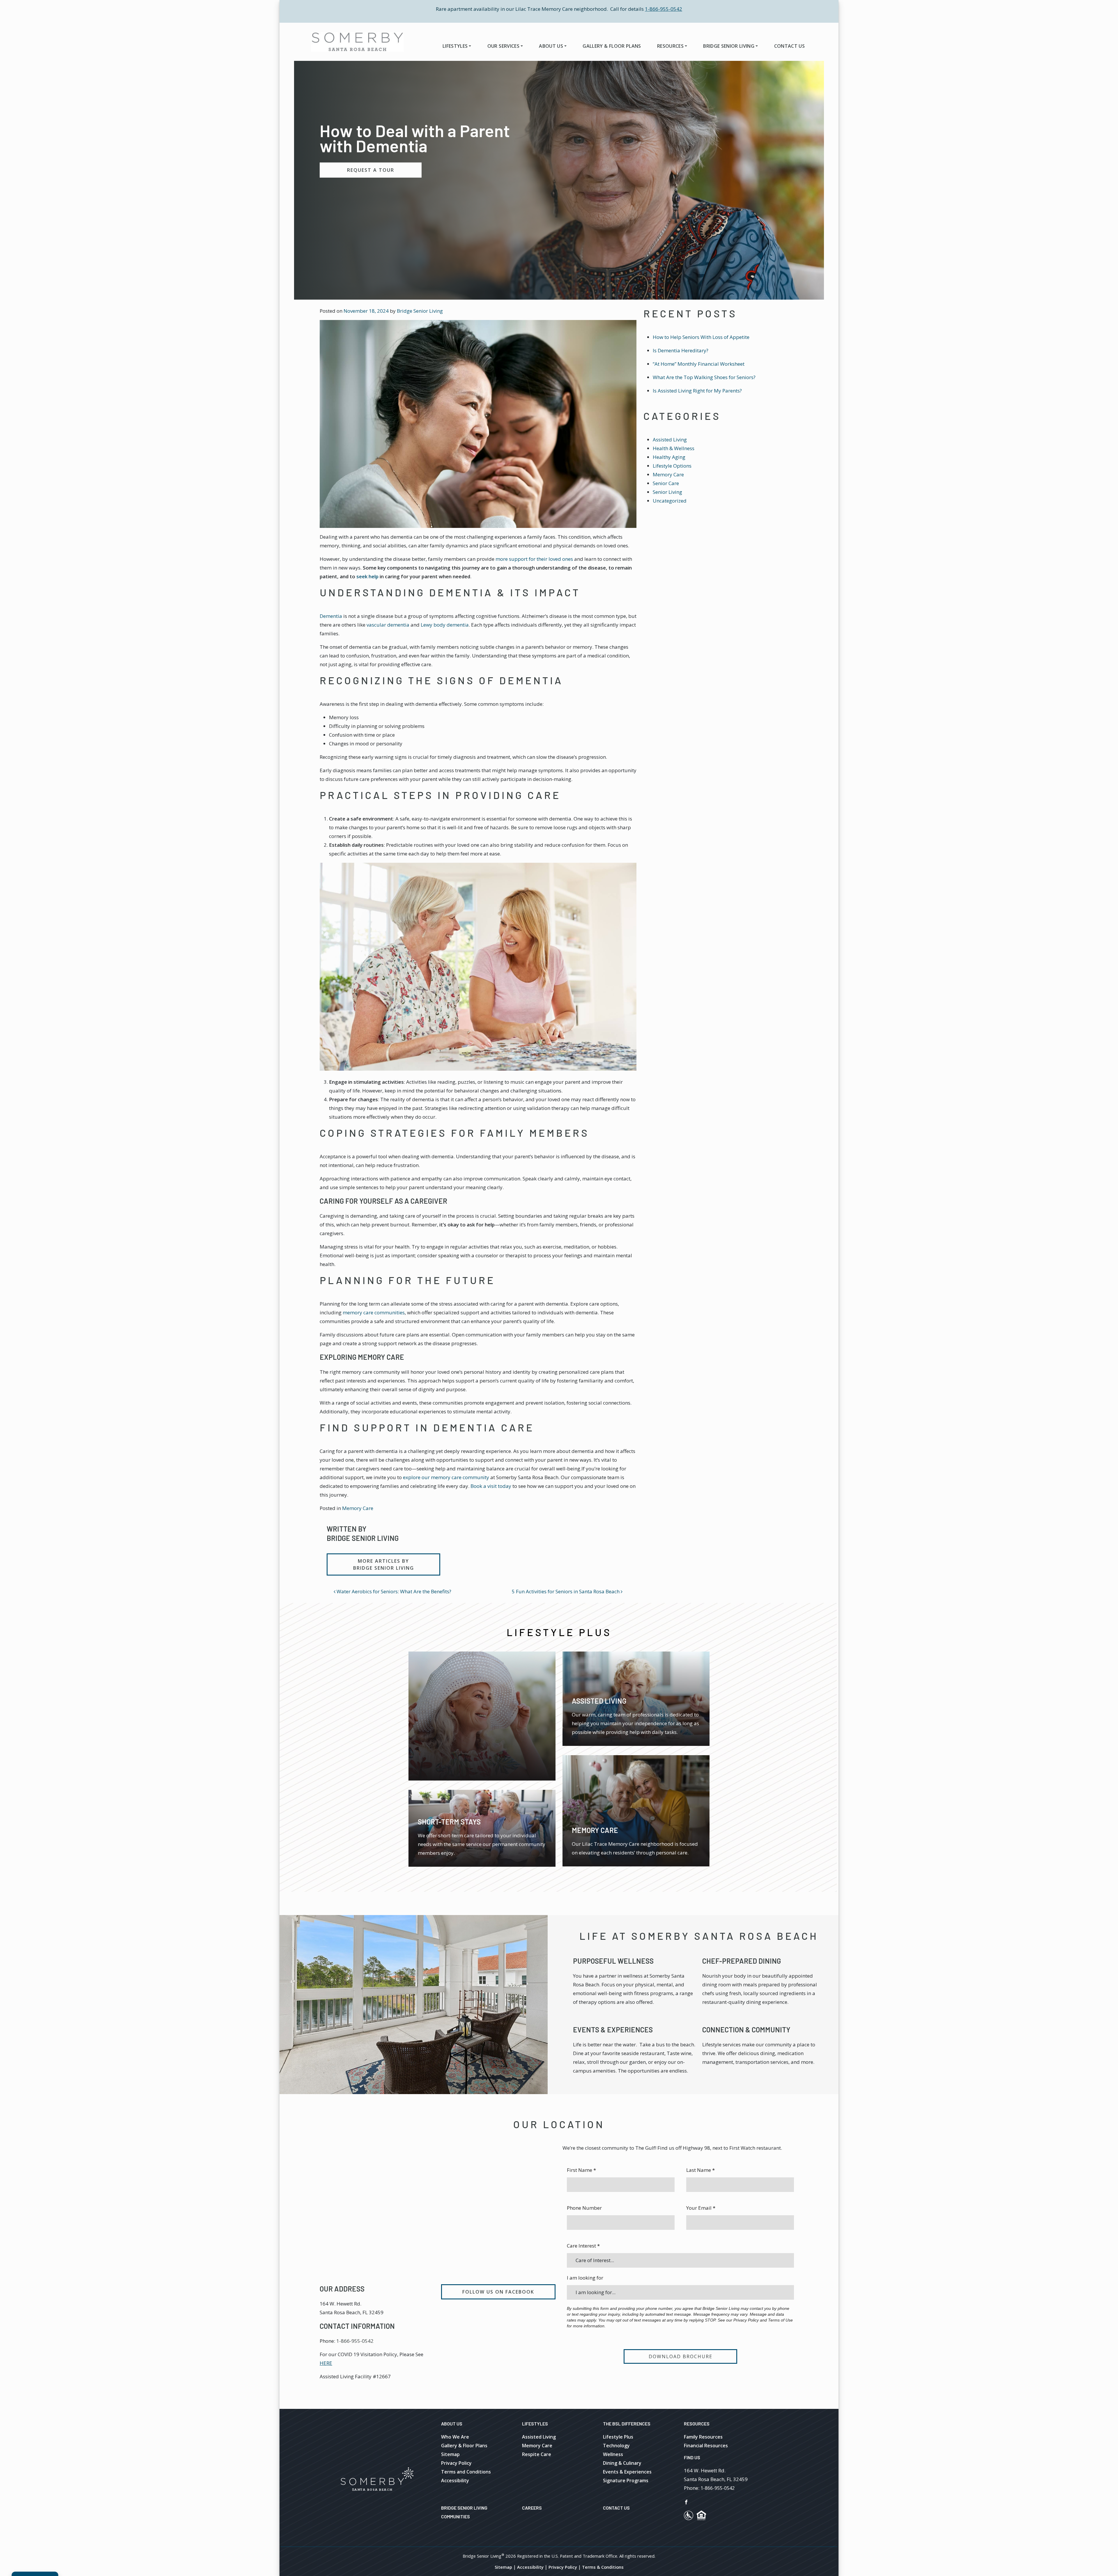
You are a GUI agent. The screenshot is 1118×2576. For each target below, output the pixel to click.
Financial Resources (706, 2446)
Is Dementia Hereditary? (681, 350)
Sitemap (450, 2454)
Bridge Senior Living (729, 46)
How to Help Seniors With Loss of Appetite (701, 337)
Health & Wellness (674, 448)
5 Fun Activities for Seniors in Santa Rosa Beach (566, 1591)
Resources (670, 46)
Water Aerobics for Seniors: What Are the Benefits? (393, 1591)
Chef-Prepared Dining (742, 1961)
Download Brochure (681, 2356)
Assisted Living (670, 440)
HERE (326, 2363)
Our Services (503, 46)
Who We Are (455, 2437)
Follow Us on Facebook (498, 2292)
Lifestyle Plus (618, 2437)
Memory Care (358, 1508)
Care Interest (583, 2246)
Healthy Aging (669, 457)
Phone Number (584, 2208)
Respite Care (537, 2454)
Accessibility (455, 2480)
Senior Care (666, 483)
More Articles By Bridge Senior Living (384, 1564)
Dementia (331, 616)
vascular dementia (388, 625)
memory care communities (374, 1312)
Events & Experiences (613, 2030)
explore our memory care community (446, 1477)
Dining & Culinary (622, 2463)
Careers (532, 2508)
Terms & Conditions (603, 2567)
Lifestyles (455, 46)
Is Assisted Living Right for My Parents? (697, 391)
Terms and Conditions (466, 2472)
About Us (551, 46)
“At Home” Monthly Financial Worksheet (699, 364)
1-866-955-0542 (664, 9)
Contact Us (789, 46)
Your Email (701, 2208)
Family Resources (703, 2437)
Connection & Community (746, 2030)
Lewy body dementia (445, 625)
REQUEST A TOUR (371, 170)
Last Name (700, 2170)
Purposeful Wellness (613, 1961)
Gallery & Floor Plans (612, 46)
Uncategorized (670, 501)
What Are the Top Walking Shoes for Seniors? (704, 377)
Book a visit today (491, 1486)
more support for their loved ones (534, 559)
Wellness (613, 2454)
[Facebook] (686, 2501)
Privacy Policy (456, 2463)
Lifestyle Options (672, 466)
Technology (616, 2446)
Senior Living (667, 492)
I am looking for (585, 2278)
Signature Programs (626, 2480)
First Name (581, 2170)
